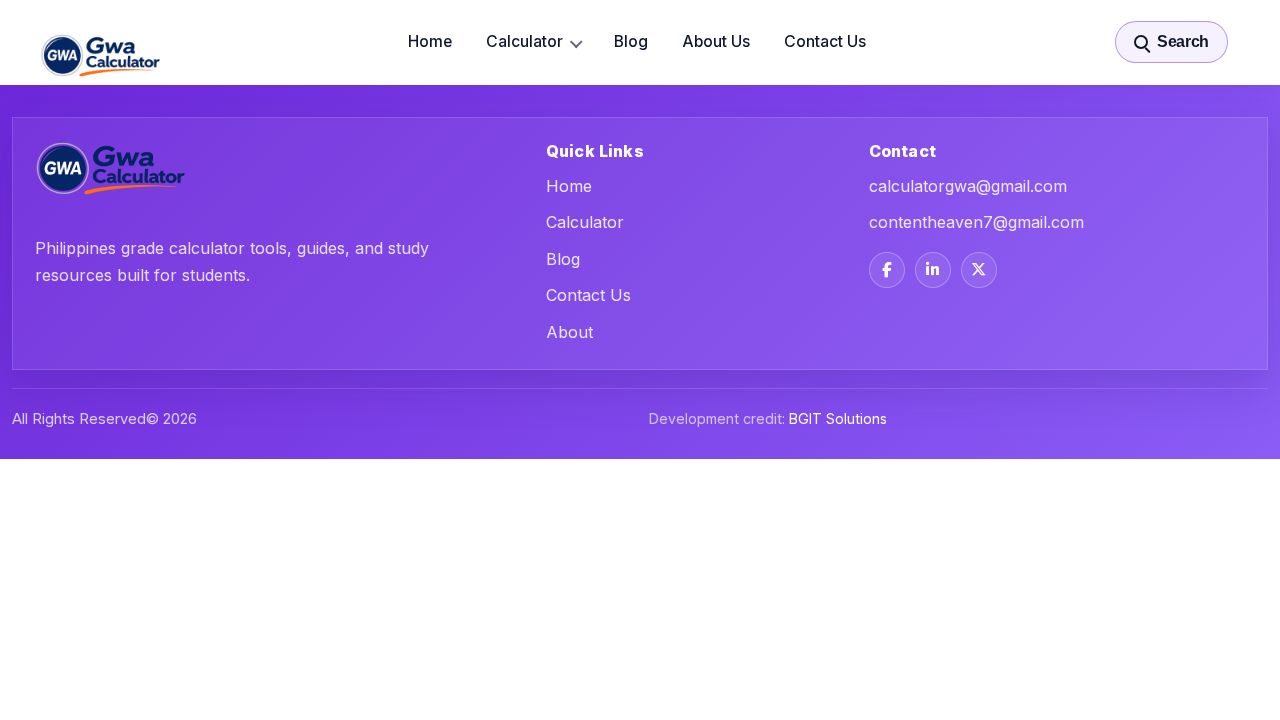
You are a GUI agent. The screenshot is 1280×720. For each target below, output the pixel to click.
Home (430, 41)
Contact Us (825, 41)
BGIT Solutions (838, 418)
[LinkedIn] (933, 270)
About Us (716, 41)
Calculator (524, 41)
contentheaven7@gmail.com (976, 222)
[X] (979, 270)
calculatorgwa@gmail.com (968, 186)
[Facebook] (887, 270)
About (569, 332)
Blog (631, 41)
